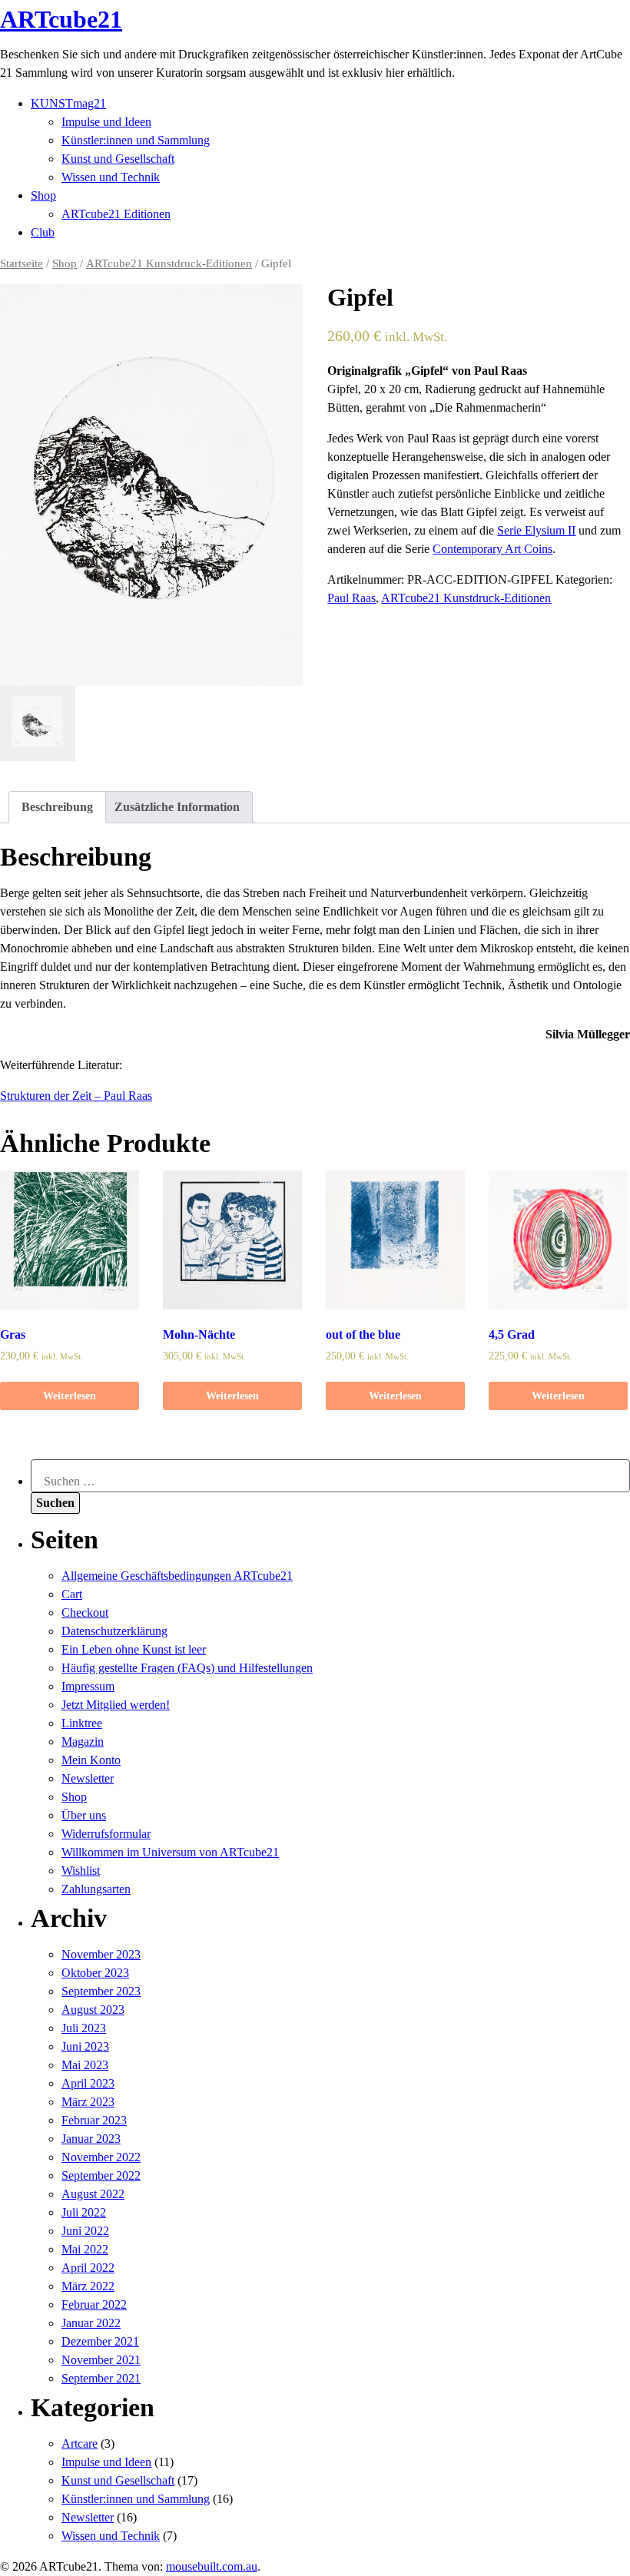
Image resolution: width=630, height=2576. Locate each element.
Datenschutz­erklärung (114, 1631)
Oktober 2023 (95, 1973)
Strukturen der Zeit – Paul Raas (76, 1096)
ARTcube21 (61, 19)
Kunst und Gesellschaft (118, 159)
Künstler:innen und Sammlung (136, 140)
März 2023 (88, 2102)
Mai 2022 (85, 2249)
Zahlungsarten (96, 1889)
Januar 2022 (91, 2323)
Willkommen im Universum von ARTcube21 (170, 1852)
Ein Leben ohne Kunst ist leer (134, 1649)
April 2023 (88, 2083)
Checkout (85, 1612)
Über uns (84, 1815)
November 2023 (101, 1954)
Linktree (82, 1723)
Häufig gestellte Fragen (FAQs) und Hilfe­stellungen (187, 1668)
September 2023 (101, 1991)
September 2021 (101, 2378)
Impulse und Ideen (106, 122)
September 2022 (101, 2175)
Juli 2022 (84, 2212)
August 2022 (93, 2194)
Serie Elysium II (536, 530)
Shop (43, 195)
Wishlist (81, 1871)
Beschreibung (57, 807)
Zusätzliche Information (177, 807)
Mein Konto (91, 1760)
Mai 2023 (85, 2065)
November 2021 (101, 2360)
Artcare (80, 2444)
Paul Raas (351, 598)
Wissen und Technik (111, 177)
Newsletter (88, 1778)
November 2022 (101, 2157)
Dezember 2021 (100, 2341)
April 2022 (88, 2268)
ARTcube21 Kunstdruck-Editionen (169, 263)
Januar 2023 (91, 2139)
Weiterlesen (70, 1396)
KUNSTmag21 (68, 103)
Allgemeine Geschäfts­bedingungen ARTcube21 (177, 1576)
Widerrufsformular (106, 1834)
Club (43, 232)
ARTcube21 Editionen (116, 214)
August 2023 (93, 2010)
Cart (72, 1594)
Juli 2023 (84, 2028)
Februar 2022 (94, 2304)
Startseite (22, 263)
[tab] (57, 807)
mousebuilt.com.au (212, 2566)
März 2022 (88, 2286)
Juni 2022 (85, 2231)
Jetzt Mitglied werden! (116, 1705)
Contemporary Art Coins (492, 549)
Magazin (83, 1742)
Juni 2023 (85, 2046)
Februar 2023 (94, 2120)
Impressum (88, 1686)
